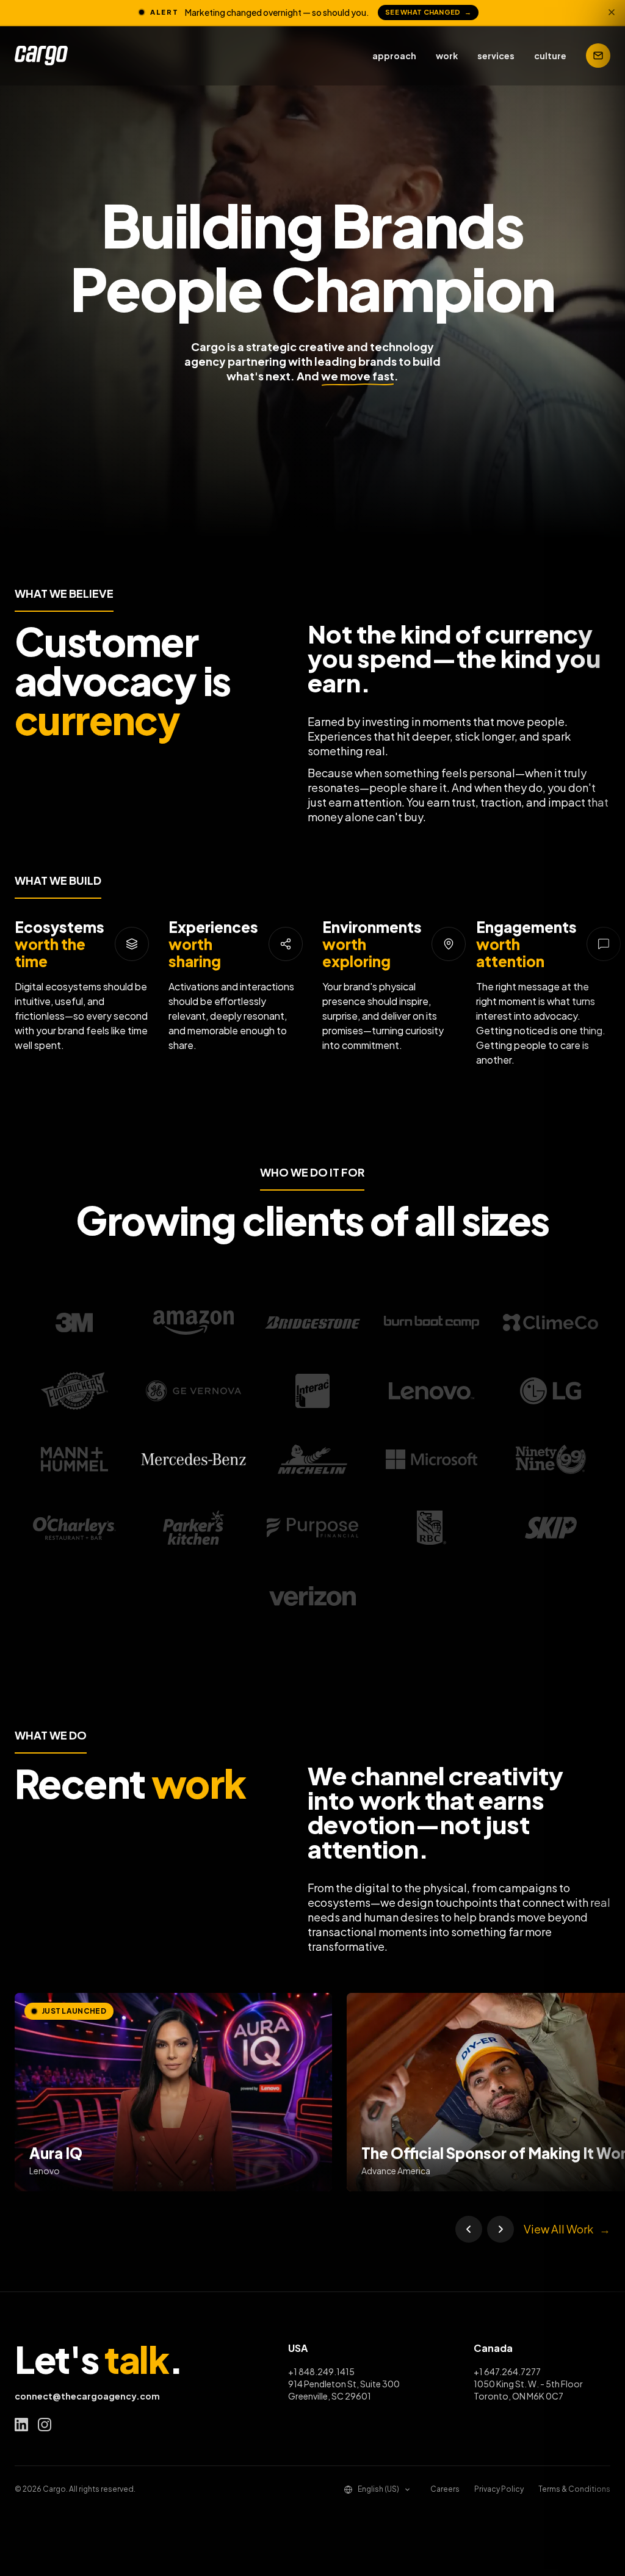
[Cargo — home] (41, 56)
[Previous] (469, 2229)
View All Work (567, 2229)
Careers (445, 2489)
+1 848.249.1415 (321, 2371)
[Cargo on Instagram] (45, 2425)
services (496, 56)
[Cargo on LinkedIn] (21, 2425)
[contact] (598, 56)
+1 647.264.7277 (507, 2371)
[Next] (500, 2229)
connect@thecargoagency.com (87, 2396)
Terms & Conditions (574, 2489)
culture (550, 56)
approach (394, 56)
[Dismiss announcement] (612, 12)
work (447, 56)
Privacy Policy (499, 2489)
